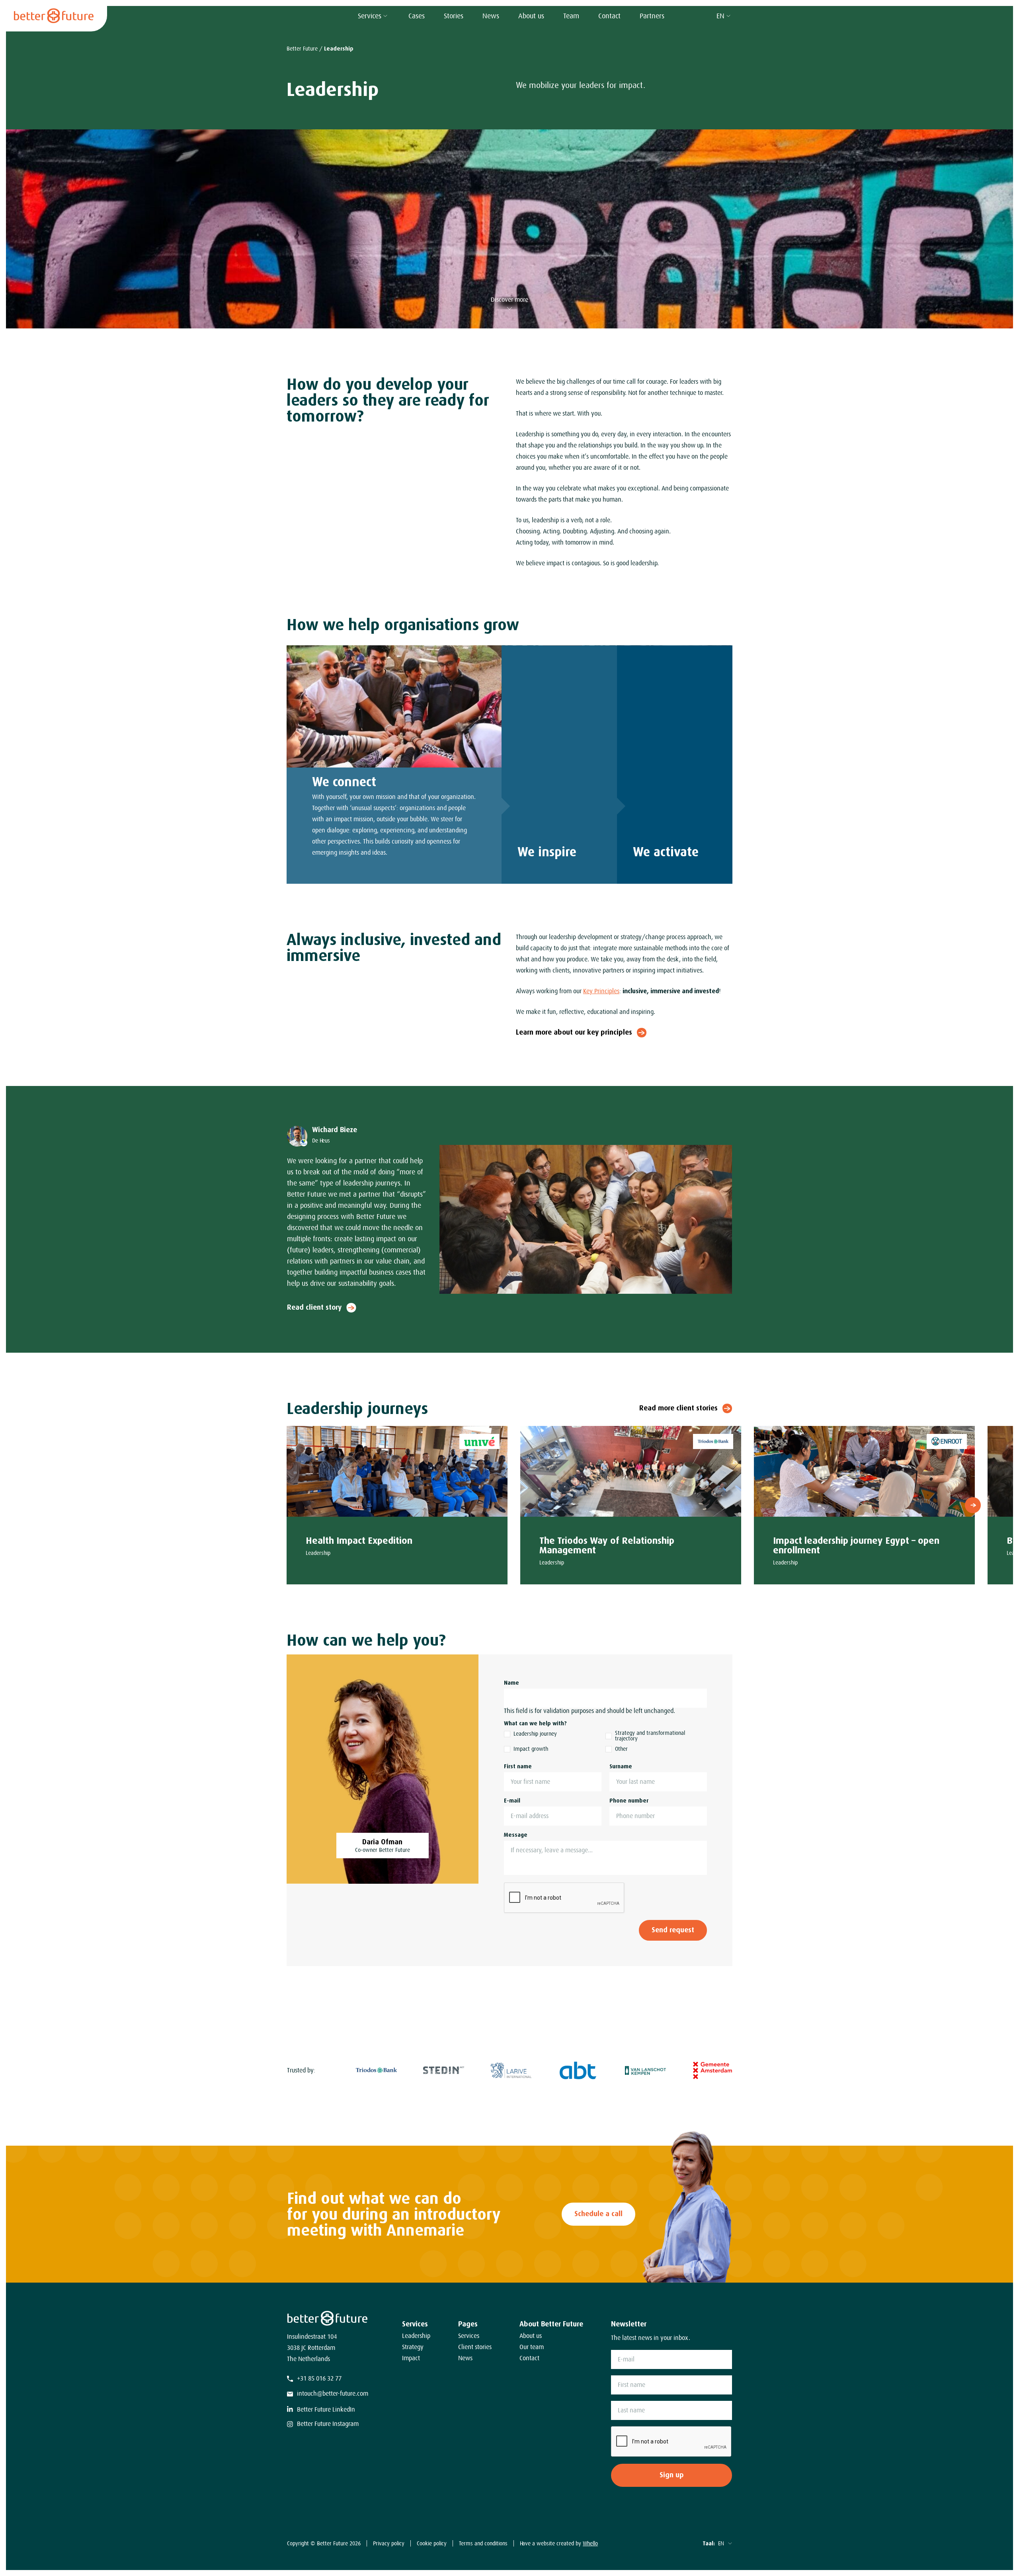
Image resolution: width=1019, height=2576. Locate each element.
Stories (454, 16)
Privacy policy (389, 2543)
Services (370, 16)
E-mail (512, 1801)
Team (571, 16)
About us (531, 16)
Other (621, 1749)
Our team (532, 2347)
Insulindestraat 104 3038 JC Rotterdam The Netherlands (312, 2348)
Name (511, 1683)
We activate (666, 852)
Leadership (416, 2336)
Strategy (413, 2347)
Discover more (509, 300)
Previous (288, 1505)
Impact (411, 2358)
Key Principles (601, 991)
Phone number (629, 1801)
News (491, 16)
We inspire (547, 852)
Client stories (475, 2347)
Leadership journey (535, 1734)
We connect (344, 782)
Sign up (672, 2475)
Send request (673, 1930)
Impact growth (531, 1749)
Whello (590, 2543)
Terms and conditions (483, 2543)
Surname (621, 1766)
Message (516, 1835)
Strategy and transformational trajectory (650, 1736)
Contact (609, 16)
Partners (652, 16)
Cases (417, 16)
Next (973, 1505)
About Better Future (551, 2324)
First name (518, 1766)
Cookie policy (432, 2543)
